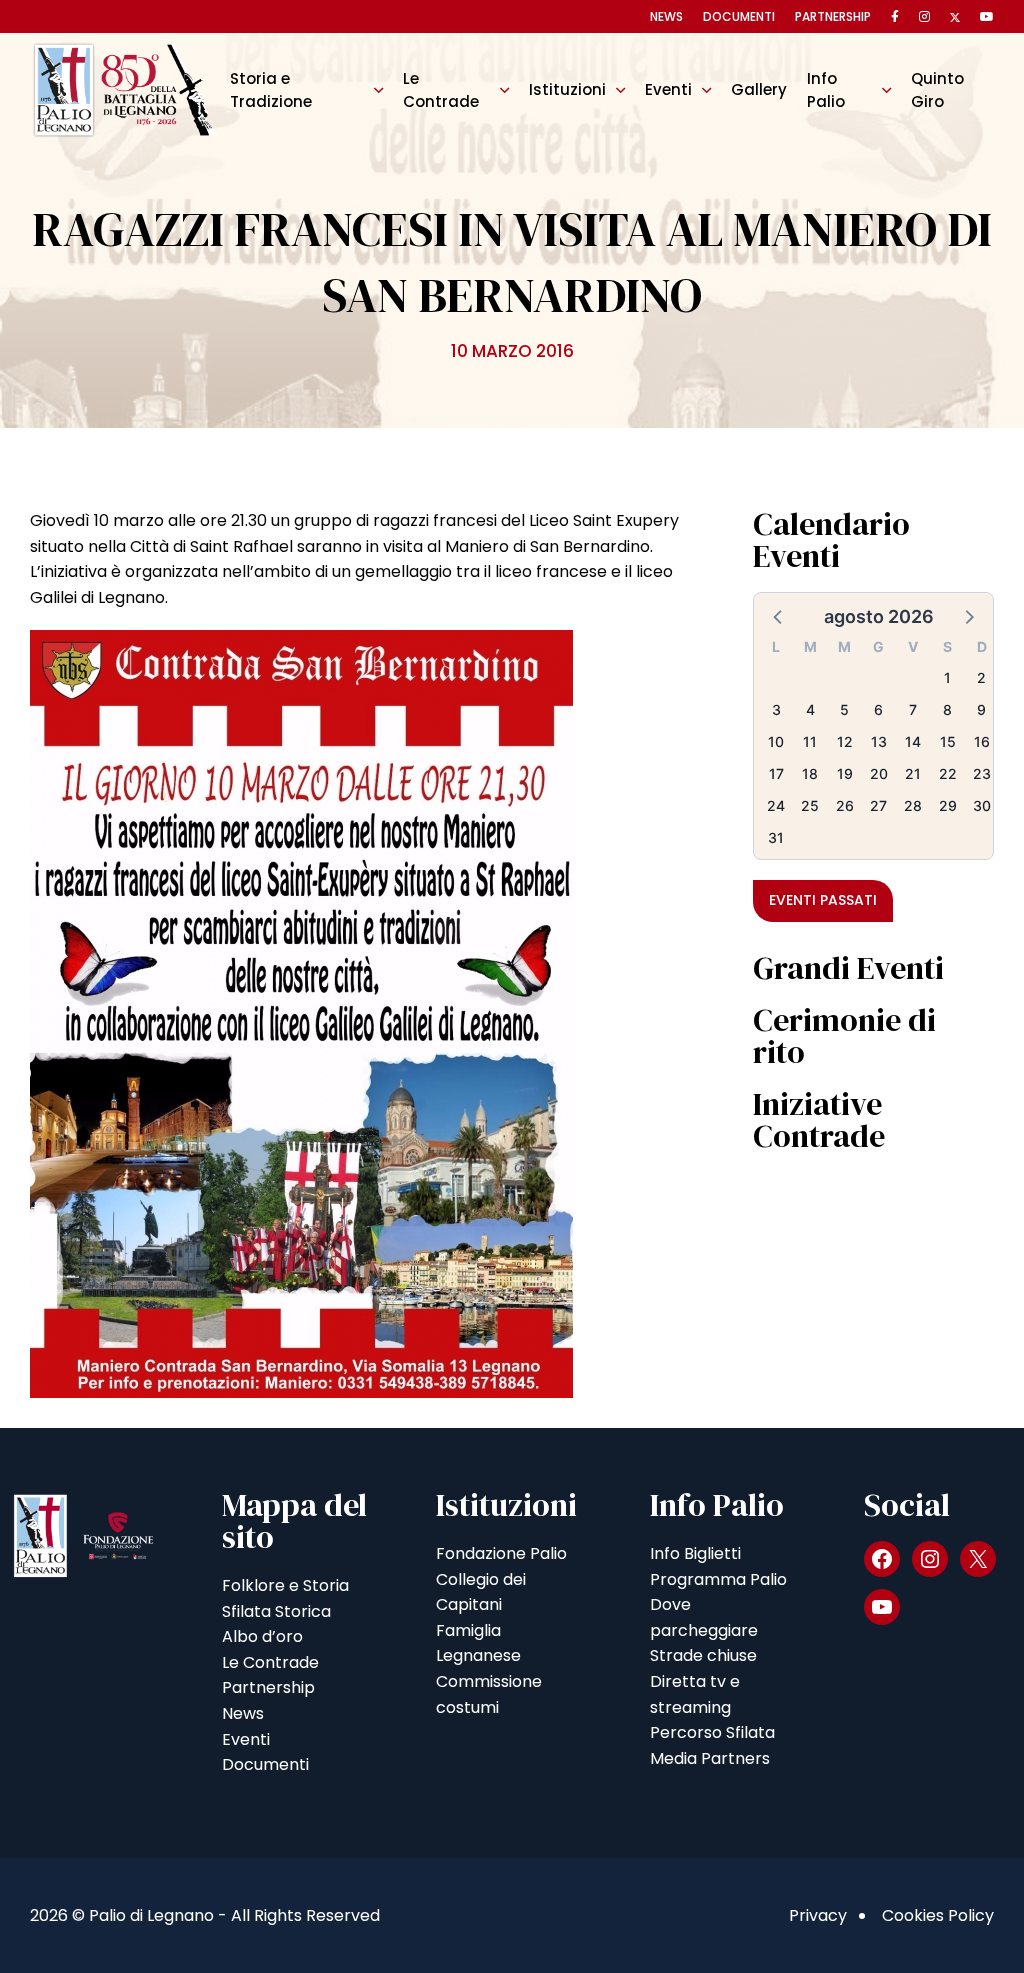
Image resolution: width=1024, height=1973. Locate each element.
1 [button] (947, 677)
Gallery (759, 89)
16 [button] (982, 741)
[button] (779, 616)
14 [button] (913, 741)
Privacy (818, 1915)
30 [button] (982, 805)
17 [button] (776, 773)
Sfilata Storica (276, 1611)
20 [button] (879, 773)
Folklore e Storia (285, 1585)
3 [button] (776, 709)
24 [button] (776, 805)
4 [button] (810, 709)
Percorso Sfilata (712, 1732)
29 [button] (948, 805)
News (666, 16)
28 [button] (913, 805)
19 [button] (845, 773)
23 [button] (982, 773)
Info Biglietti (695, 1553)
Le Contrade (441, 89)
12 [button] (845, 741)
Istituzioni (567, 89)
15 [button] (948, 741)
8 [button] (947, 709)
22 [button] (948, 773)
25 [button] (810, 805)
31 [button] (776, 837)
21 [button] (913, 773)
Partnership (833, 16)
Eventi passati (823, 900)
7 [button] (913, 709)
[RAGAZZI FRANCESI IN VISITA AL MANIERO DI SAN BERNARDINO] (301, 1013)
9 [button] (981, 709)
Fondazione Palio (501, 1553)
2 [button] (981, 677)
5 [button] (844, 709)
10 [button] (776, 741)
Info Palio (826, 89)
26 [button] (845, 805)
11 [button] (810, 741)
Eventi (668, 89)
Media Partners (710, 1758)
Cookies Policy (938, 1915)
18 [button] (810, 773)
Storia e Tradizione (271, 89)
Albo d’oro (262, 1636)
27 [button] (878, 805)
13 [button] (879, 741)
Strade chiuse (703, 1655)
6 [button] (878, 709)
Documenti (739, 16)
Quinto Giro (937, 89)
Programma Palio (718, 1579)
